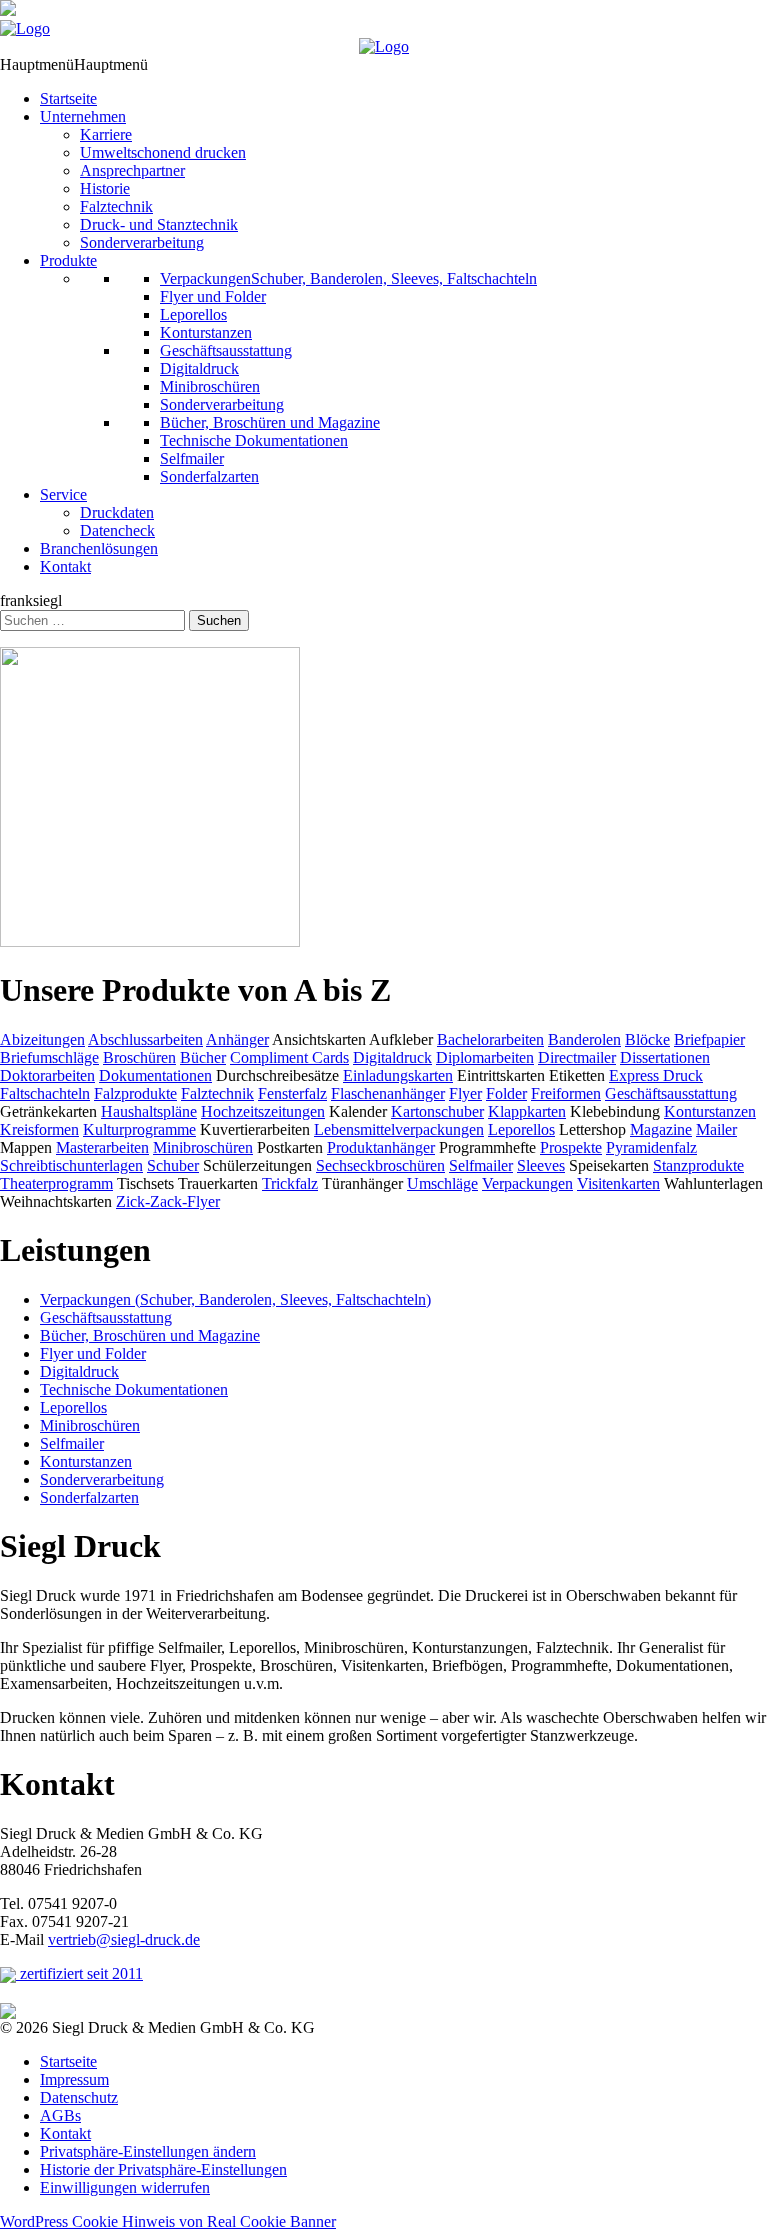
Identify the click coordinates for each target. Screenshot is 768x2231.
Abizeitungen (42, 1039)
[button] (74, 64)
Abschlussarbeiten (145, 1039)
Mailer (716, 1129)
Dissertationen (665, 1057)
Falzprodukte (135, 1093)
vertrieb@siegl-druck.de (124, 1939)
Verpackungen (527, 1183)
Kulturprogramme (139, 1129)
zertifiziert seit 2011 (79, 1973)
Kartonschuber (437, 1111)
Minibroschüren (210, 386)
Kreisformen (39, 1129)
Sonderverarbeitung (142, 242)
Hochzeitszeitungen (263, 1111)
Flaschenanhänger (388, 1093)
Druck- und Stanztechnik (159, 224)
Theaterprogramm (56, 1183)
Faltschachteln (45, 1093)
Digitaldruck (199, 368)
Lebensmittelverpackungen (399, 1129)
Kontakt (65, 566)
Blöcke (647, 1039)
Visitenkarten (618, 1183)
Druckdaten (117, 512)
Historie (105, 188)
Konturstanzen (206, 332)
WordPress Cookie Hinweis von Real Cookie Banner (168, 2221)
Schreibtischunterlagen (71, 1165)
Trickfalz (290, 1183)
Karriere (106, 134)
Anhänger (237, 1039)
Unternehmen (83, 116)
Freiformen (566, 1093)
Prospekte (571, 1147)
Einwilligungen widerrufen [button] (125, 2187)
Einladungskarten (398, 1075)
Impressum (74, 2079)
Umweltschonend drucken (163, 152)
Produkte (68, 260)
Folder (506, 1093)
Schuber (173, 1165)
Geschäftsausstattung (226, 350)
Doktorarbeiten (47, 1075)
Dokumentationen (155, 1075)
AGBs (60, 2115)
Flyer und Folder (213, 296)
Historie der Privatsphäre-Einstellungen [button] (163, 2169)
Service (63, 494)
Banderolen (584, 1039)
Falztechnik (116, 206)
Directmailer (577, 1057)
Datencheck (117, 530)
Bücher (203, 1057)
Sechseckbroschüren (380, 1165)
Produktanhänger (381, 1147)
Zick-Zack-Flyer (168, 1201)
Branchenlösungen (99, 548)
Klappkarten (527, 1111)
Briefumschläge (49, 1057)
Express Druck (656, 1075)
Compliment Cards (289, 1057)
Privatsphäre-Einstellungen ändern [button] (148, 2151)
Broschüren (139, 1057)
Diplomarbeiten (485, 1057)
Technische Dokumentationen (254, 440)
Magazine (661, 1129)
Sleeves (541, 1165)
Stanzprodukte (698, 1165)
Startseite (68, 98)
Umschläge (442, 1183)
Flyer (465, 1093)
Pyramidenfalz (651, 1147)
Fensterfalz (292, 1093)
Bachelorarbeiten (490, 1039)
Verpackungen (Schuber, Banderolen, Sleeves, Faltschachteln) (235, 1299)
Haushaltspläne (149, 1111)
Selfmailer (192, 458)
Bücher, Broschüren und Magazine (270, 422)
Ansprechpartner (132, 170)
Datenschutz (79, 2097)
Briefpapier (709, 1039)
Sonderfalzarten (209, 476)
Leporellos (193, 314)
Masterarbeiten (102, 1147)
